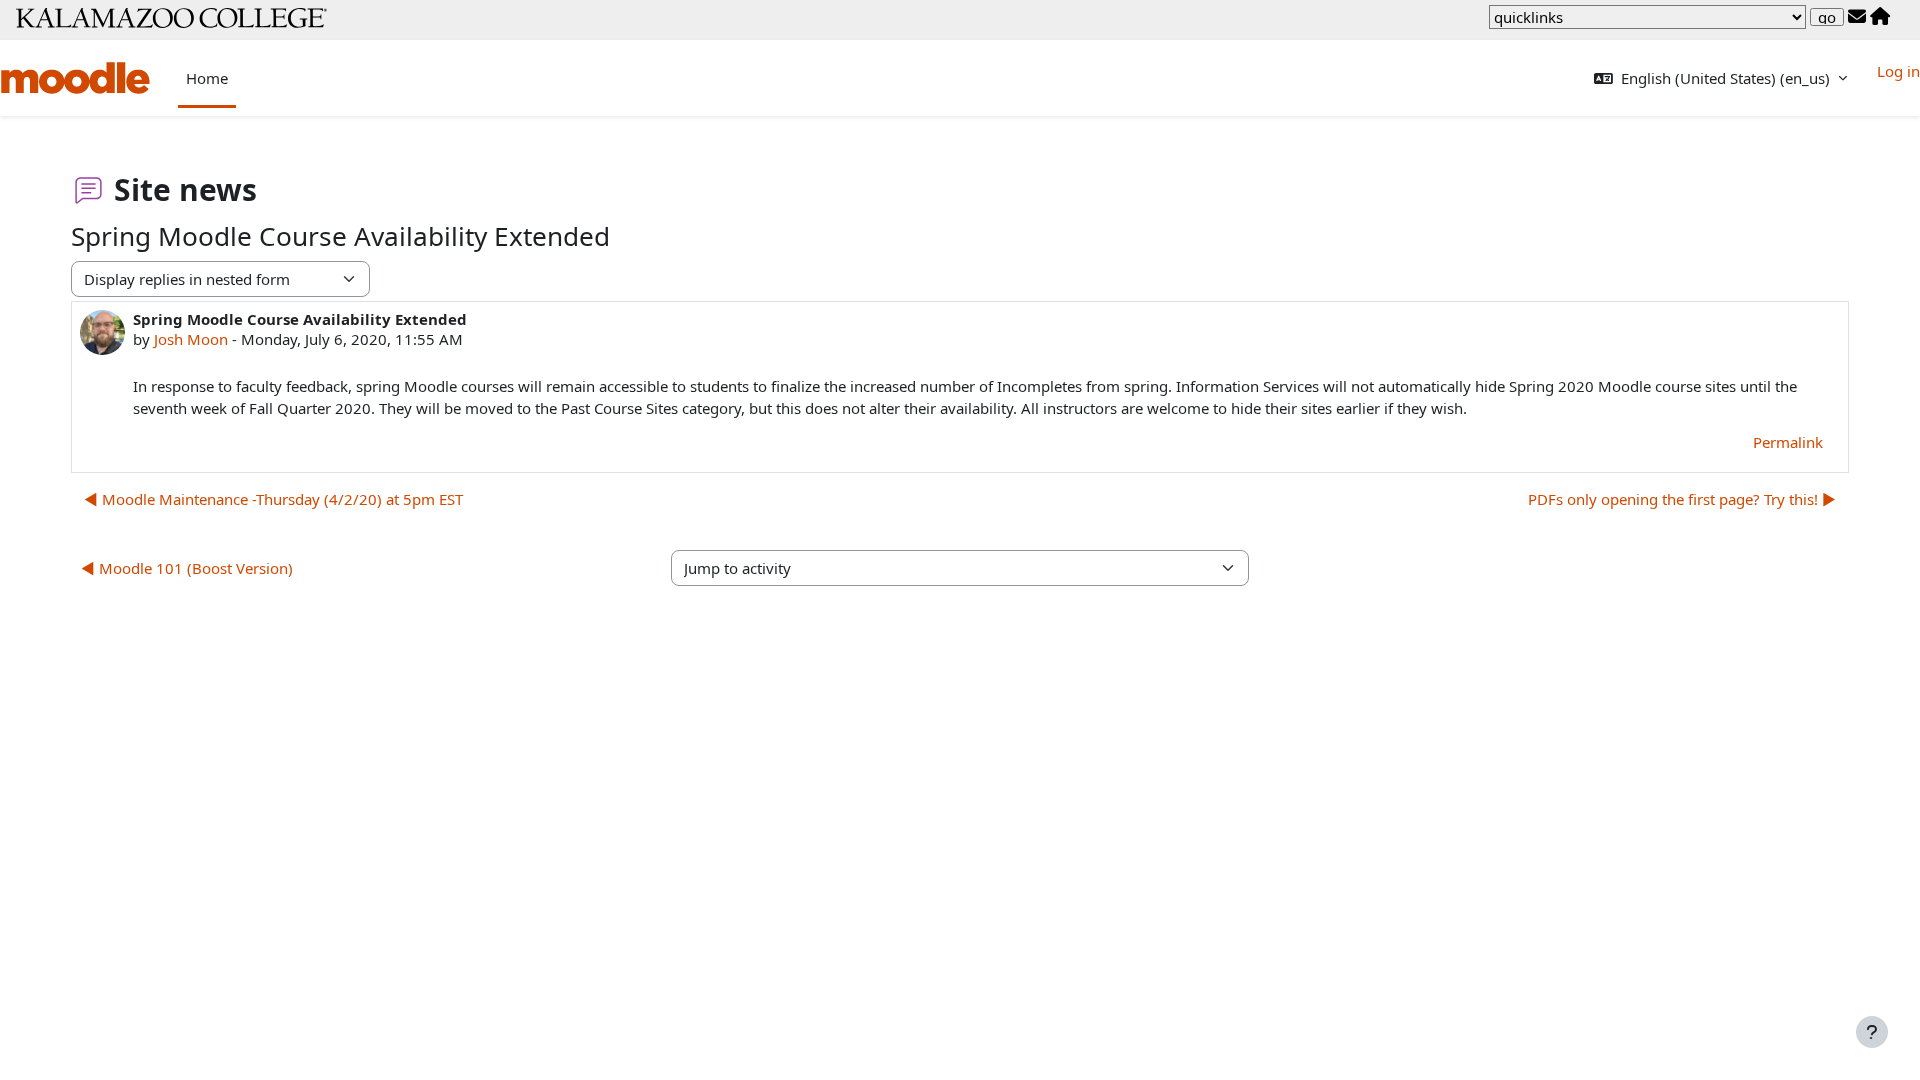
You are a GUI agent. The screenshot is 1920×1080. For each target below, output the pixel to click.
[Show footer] (1872, 1032)
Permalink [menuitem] (1788, 442)
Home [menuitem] (207, 78)
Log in (1898, 71)
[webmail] (1857, 17)
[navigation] (1647, 17)
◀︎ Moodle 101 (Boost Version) (187, 568)
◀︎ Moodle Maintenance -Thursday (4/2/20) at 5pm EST (273, 499)
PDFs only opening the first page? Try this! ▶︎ (1682, 499)
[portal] (1880, 17)
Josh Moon (191, 339)
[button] (1720, 78)
